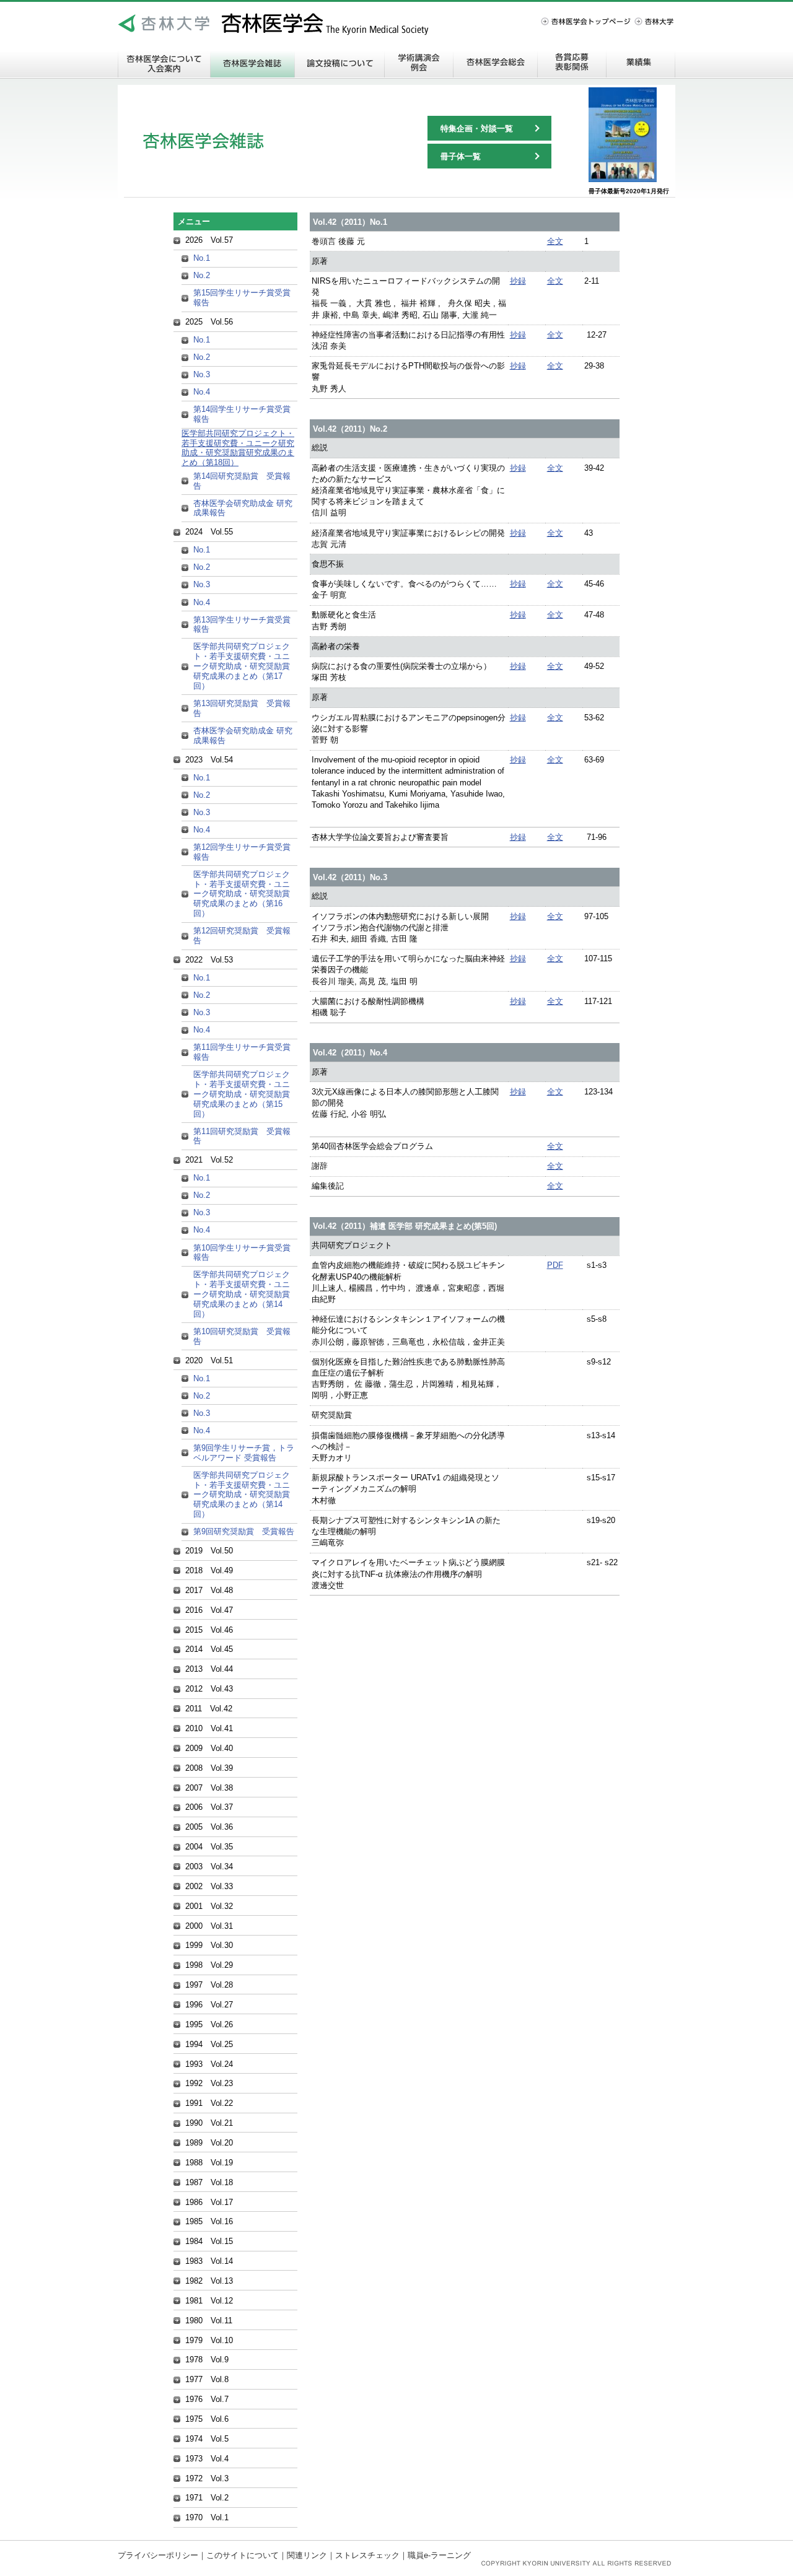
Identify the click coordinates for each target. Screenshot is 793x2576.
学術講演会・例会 (419, 63)
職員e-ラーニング (439, 2555)
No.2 (202, 275)
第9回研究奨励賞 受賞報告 (244, 1531)
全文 (555, 241)
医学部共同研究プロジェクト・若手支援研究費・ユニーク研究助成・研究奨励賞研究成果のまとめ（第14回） (242, 1294)
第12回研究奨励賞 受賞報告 (242, 936)
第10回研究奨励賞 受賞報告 (242, 1336)
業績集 (641, 63)
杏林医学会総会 (495, 63)
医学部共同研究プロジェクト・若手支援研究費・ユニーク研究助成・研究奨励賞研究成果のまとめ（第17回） (242, 666)
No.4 (202, 392)
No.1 (202, 258)
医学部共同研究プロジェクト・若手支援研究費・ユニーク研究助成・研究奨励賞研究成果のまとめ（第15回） (242, 1094)
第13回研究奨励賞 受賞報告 (242, 708)
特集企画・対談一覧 (477, 129)
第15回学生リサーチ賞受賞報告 (242, 298)
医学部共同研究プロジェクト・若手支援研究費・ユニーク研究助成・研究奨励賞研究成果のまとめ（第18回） (238, 448)
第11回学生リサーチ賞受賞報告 (242, 1052)
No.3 (202, 374)
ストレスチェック (367, 2555)
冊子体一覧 (461, 156)
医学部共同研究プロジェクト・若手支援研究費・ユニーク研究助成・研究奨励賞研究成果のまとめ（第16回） (242, 894)
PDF (555, 1265)
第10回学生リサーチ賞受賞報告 (242, 1253)
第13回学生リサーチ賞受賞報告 (242, 625)
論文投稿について (340, 63)
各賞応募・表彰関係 (572, 63)
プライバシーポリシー (158, 2555)
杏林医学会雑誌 (252, 63)
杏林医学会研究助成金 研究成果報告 (243, 508)
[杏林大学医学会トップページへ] (164, 24)
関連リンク (307, 2555)
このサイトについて (243, 2555)
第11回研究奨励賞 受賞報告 (242, 1136)
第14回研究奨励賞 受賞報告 (242, 481)
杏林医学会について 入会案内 (164, 63)
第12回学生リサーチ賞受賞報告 (242, 852)
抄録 (518, 281)
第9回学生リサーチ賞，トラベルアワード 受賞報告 (244, 1453)
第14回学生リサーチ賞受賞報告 (242, 414)
